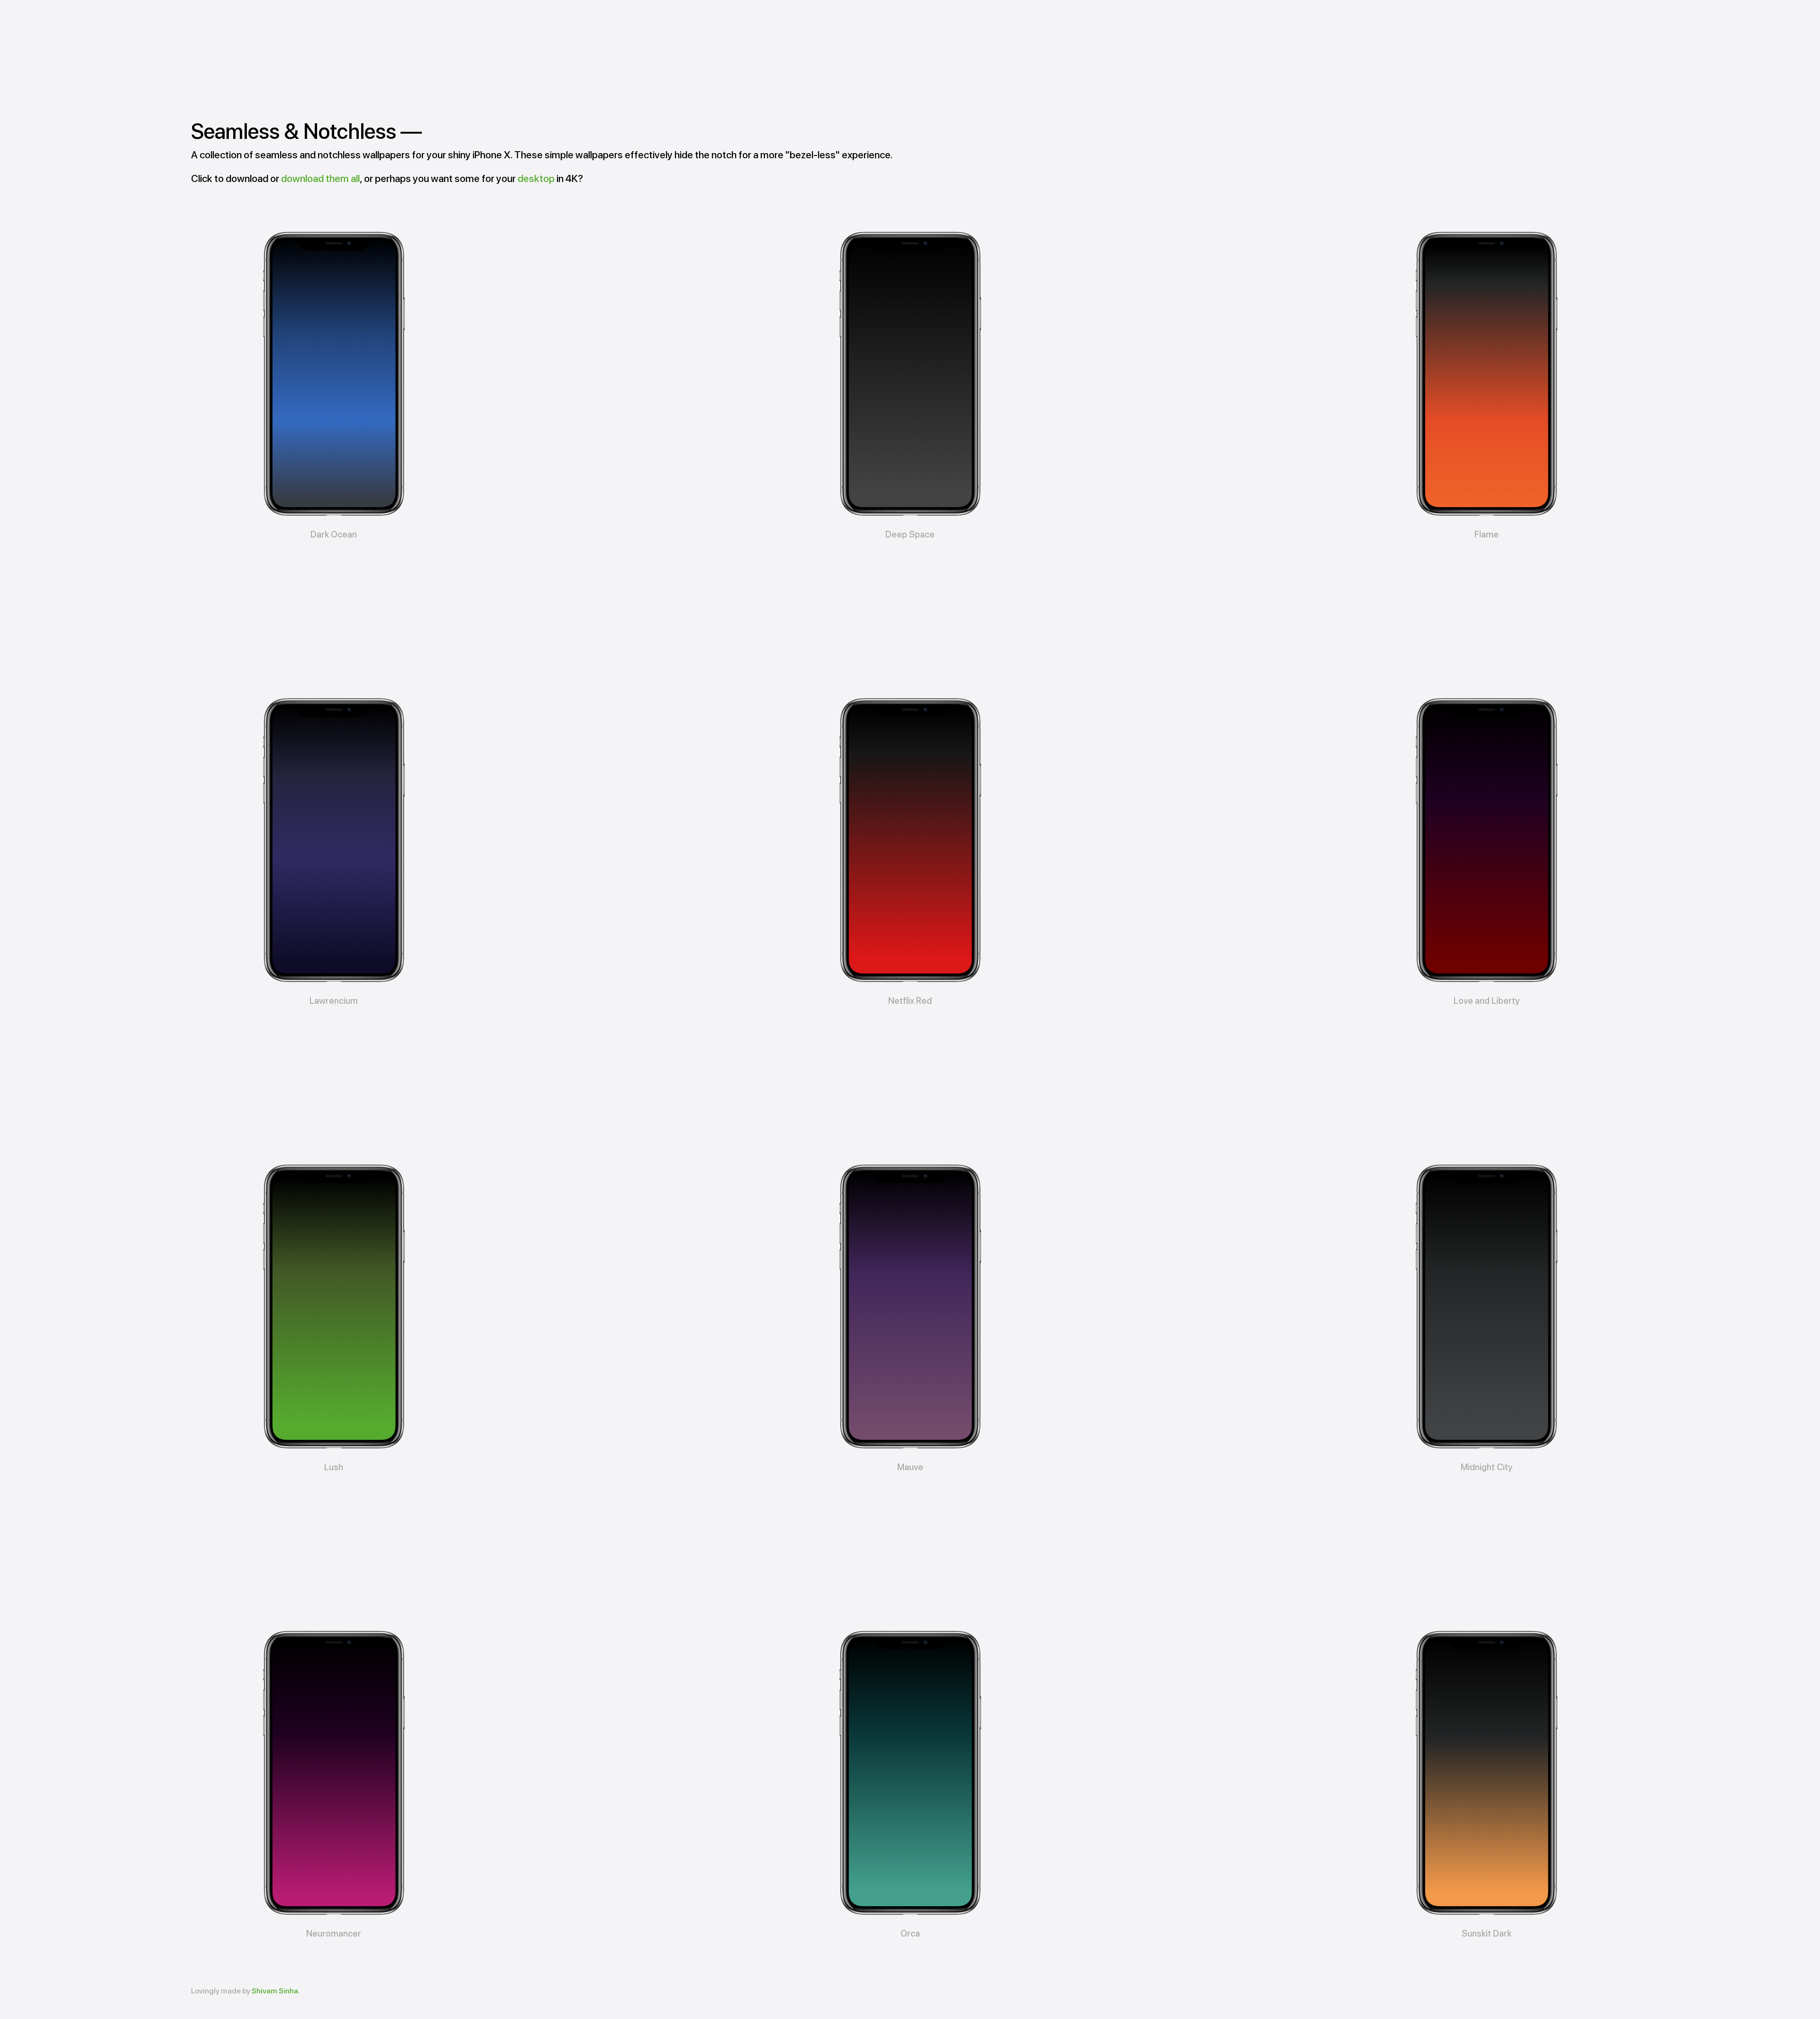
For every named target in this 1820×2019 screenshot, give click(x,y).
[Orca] (910, 1773)
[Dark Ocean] (334, 374)
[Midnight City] (1486, 1307)
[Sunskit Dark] (1486, 1773)
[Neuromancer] (334, 1773)
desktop (536, 178)
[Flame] (1486, 374)
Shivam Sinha (275, 1991)
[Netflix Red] (910, 840)
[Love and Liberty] (1486, 840)
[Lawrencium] (334, 840)
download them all (320, 178)
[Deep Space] (910, 374)
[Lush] (334, 1307)
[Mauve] (910, 1307)
